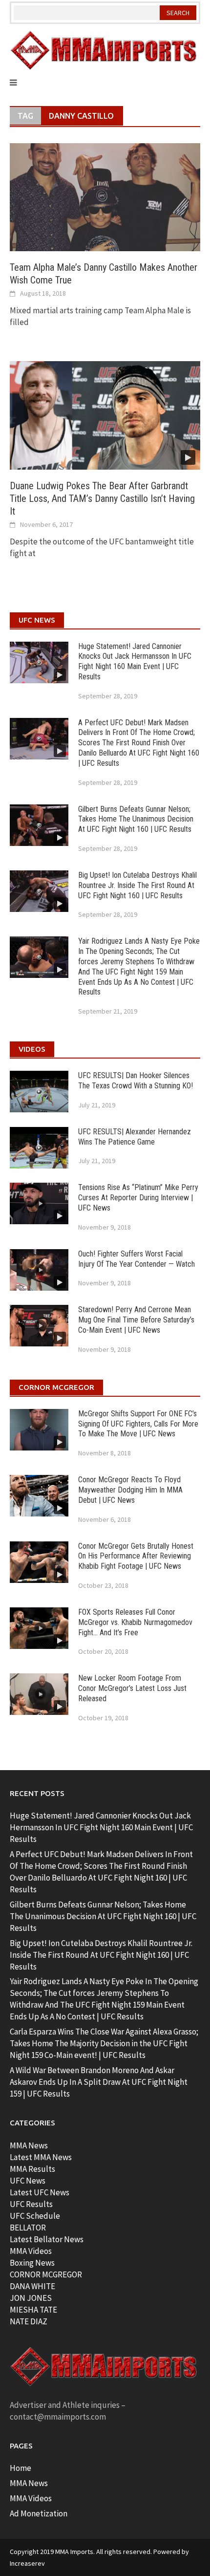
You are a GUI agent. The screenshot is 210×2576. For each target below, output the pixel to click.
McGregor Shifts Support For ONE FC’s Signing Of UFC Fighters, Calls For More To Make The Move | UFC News (138, 1424)
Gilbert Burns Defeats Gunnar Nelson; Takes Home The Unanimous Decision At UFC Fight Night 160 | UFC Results (136, 819)
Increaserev (27, 2563)
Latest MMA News (41, 2157)
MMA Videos (31, 2251)
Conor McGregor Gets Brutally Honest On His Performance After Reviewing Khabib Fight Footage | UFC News (136, 1556)
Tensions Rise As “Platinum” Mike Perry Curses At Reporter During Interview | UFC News (138, 1198)
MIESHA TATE (33, 2310)
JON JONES (31, 2298)
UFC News (28, 2181)
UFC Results (31, 2204)
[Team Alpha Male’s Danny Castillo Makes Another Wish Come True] (105, 196)
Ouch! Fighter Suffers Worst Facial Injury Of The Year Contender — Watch (136, 1259)
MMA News (29, 2145)
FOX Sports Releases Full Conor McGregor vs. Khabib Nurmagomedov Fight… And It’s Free (135, 1622)
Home (21, 2468)
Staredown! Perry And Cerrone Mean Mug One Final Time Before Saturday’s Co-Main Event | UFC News (136, 1320)
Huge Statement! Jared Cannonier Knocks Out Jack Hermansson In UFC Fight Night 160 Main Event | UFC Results (135, 661)
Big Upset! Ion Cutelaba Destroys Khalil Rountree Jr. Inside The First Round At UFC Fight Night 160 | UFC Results (137, 885)
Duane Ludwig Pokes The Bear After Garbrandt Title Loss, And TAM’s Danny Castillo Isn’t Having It (102, 498)
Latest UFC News (40, 2192)
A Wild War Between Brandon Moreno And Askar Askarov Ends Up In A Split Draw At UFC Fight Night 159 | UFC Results (99, 2082)
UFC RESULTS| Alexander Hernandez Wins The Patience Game (135, 1137)
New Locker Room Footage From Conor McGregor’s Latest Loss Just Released (132, 1688)
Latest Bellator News (47, 2239)
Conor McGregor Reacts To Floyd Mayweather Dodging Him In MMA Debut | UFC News (130, 1490)
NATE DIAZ (29, 2321)
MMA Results (32, 2169)
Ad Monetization (39, 2513)
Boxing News (32, 2263)
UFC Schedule (35, 2216)
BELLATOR (28, 2228)
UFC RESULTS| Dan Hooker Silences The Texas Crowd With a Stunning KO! (136, 1081)
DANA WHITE (32, 2286)
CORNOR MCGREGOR (46, 2274)
